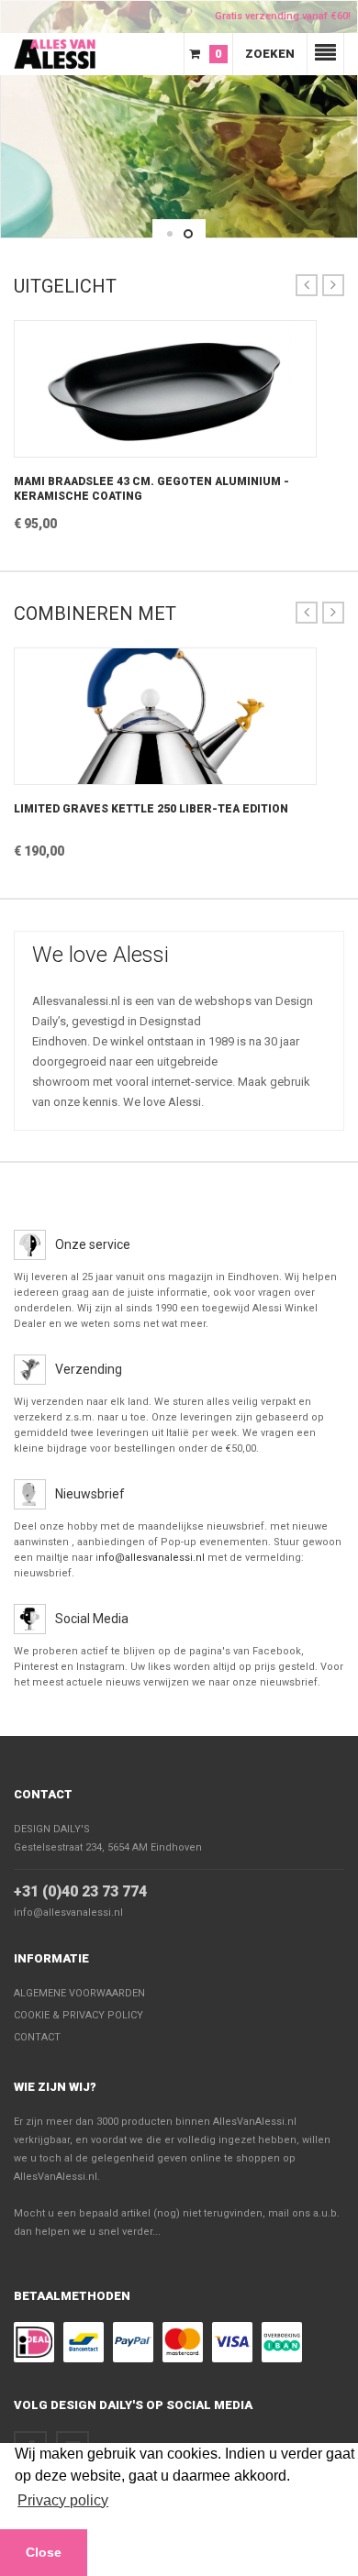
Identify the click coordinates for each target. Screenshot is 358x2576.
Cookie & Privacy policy (78, 2015)
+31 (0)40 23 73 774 (80, 1891)
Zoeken (270, 54)
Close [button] (44, 2552)
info (165, 448)
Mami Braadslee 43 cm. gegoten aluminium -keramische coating (151, 489)
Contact (43, 1794)
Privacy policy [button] (63, 2500)
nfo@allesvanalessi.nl (151, 1558)
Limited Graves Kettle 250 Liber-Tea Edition (151, 809)
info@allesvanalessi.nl (68, 1913)
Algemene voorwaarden (79, 1993)
